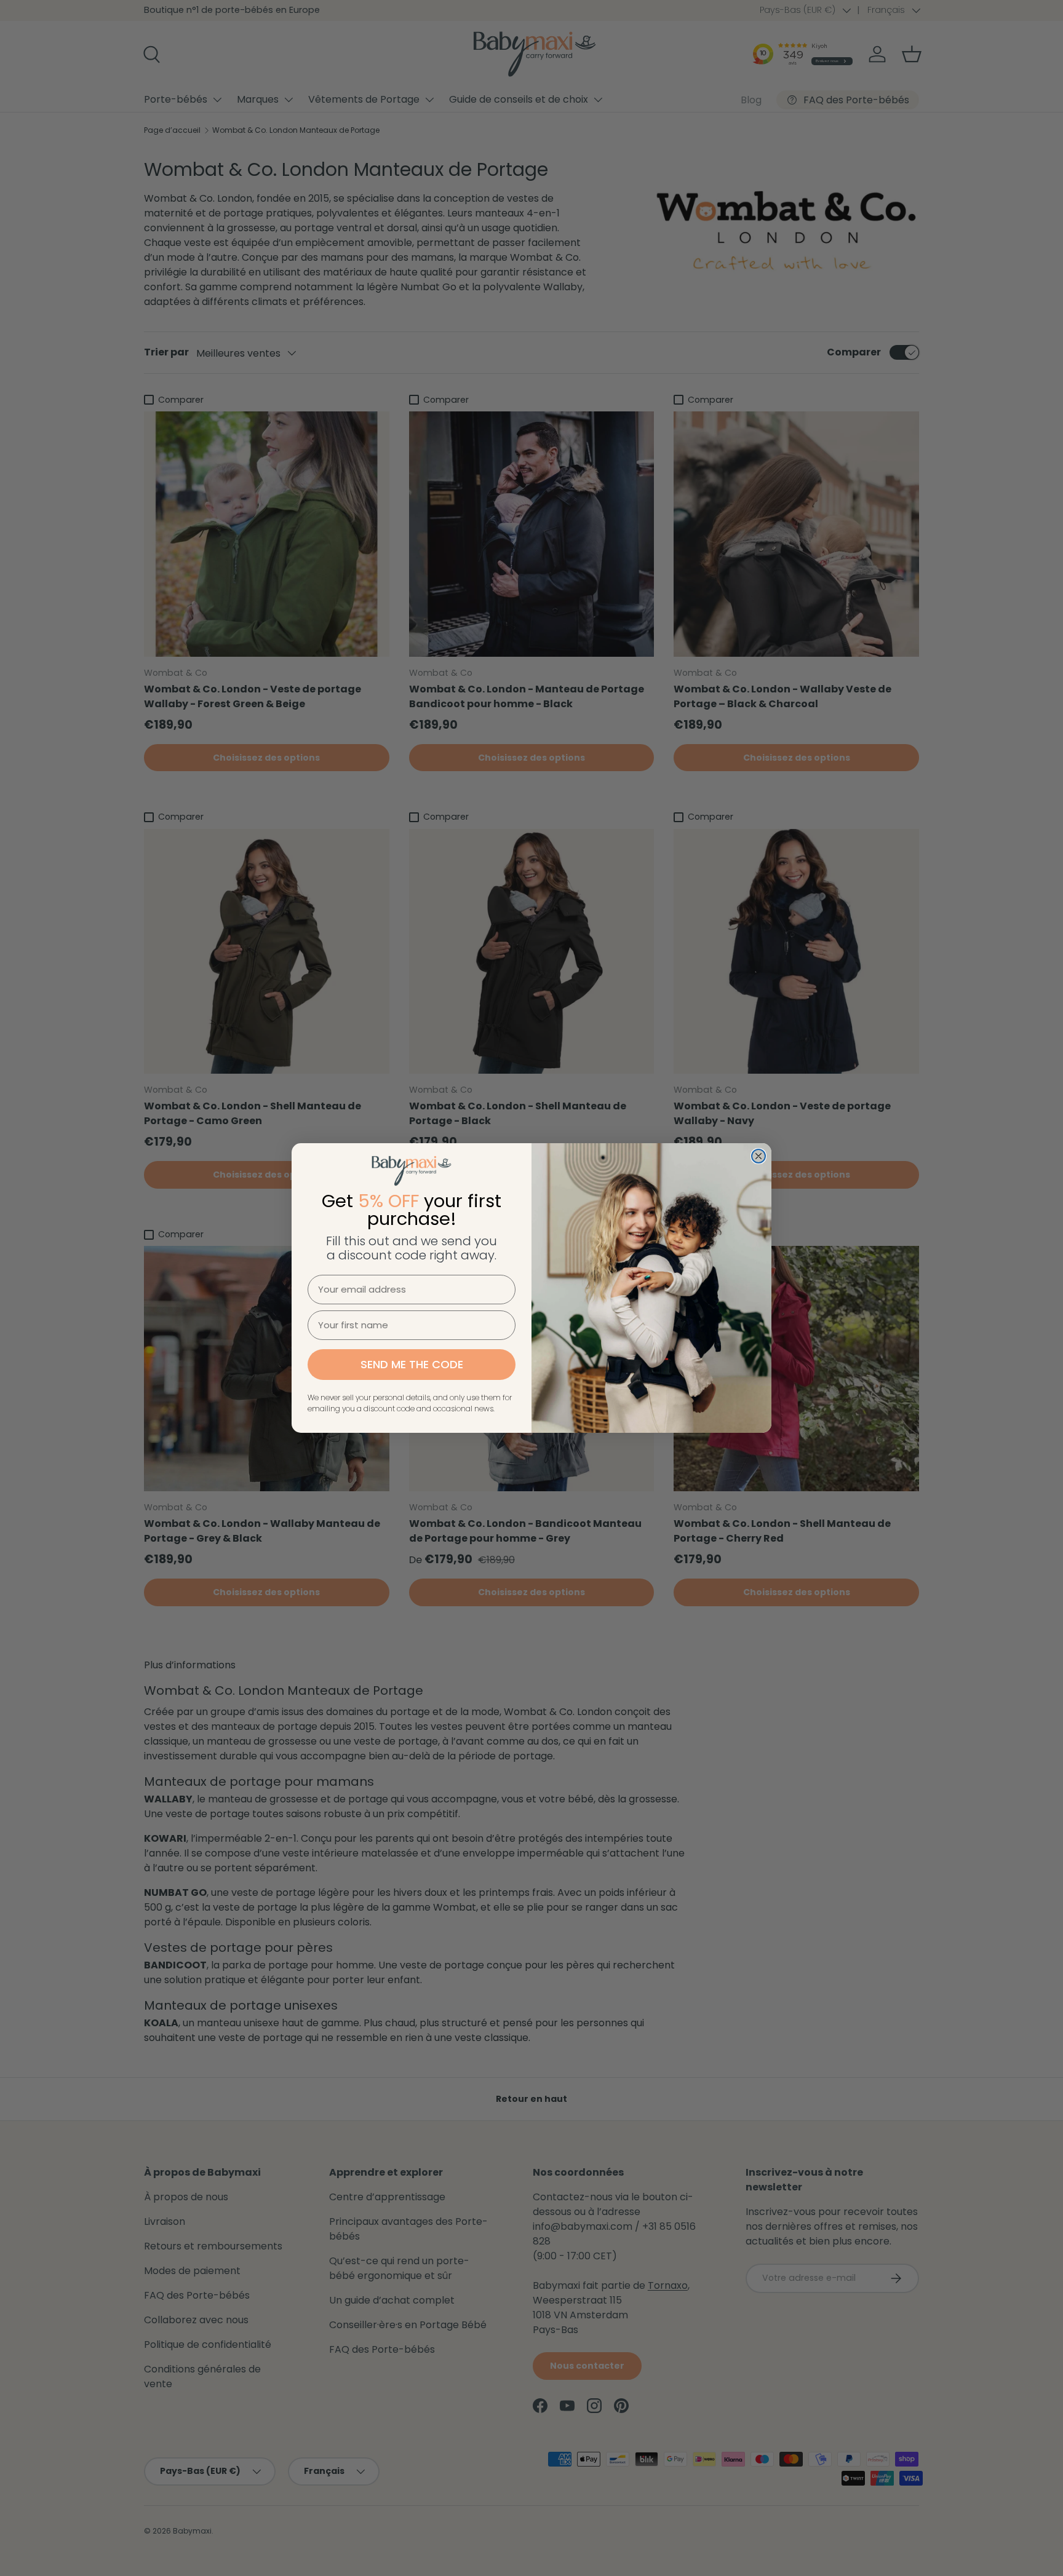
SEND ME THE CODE (412, 1364)
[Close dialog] (758, 1156)
